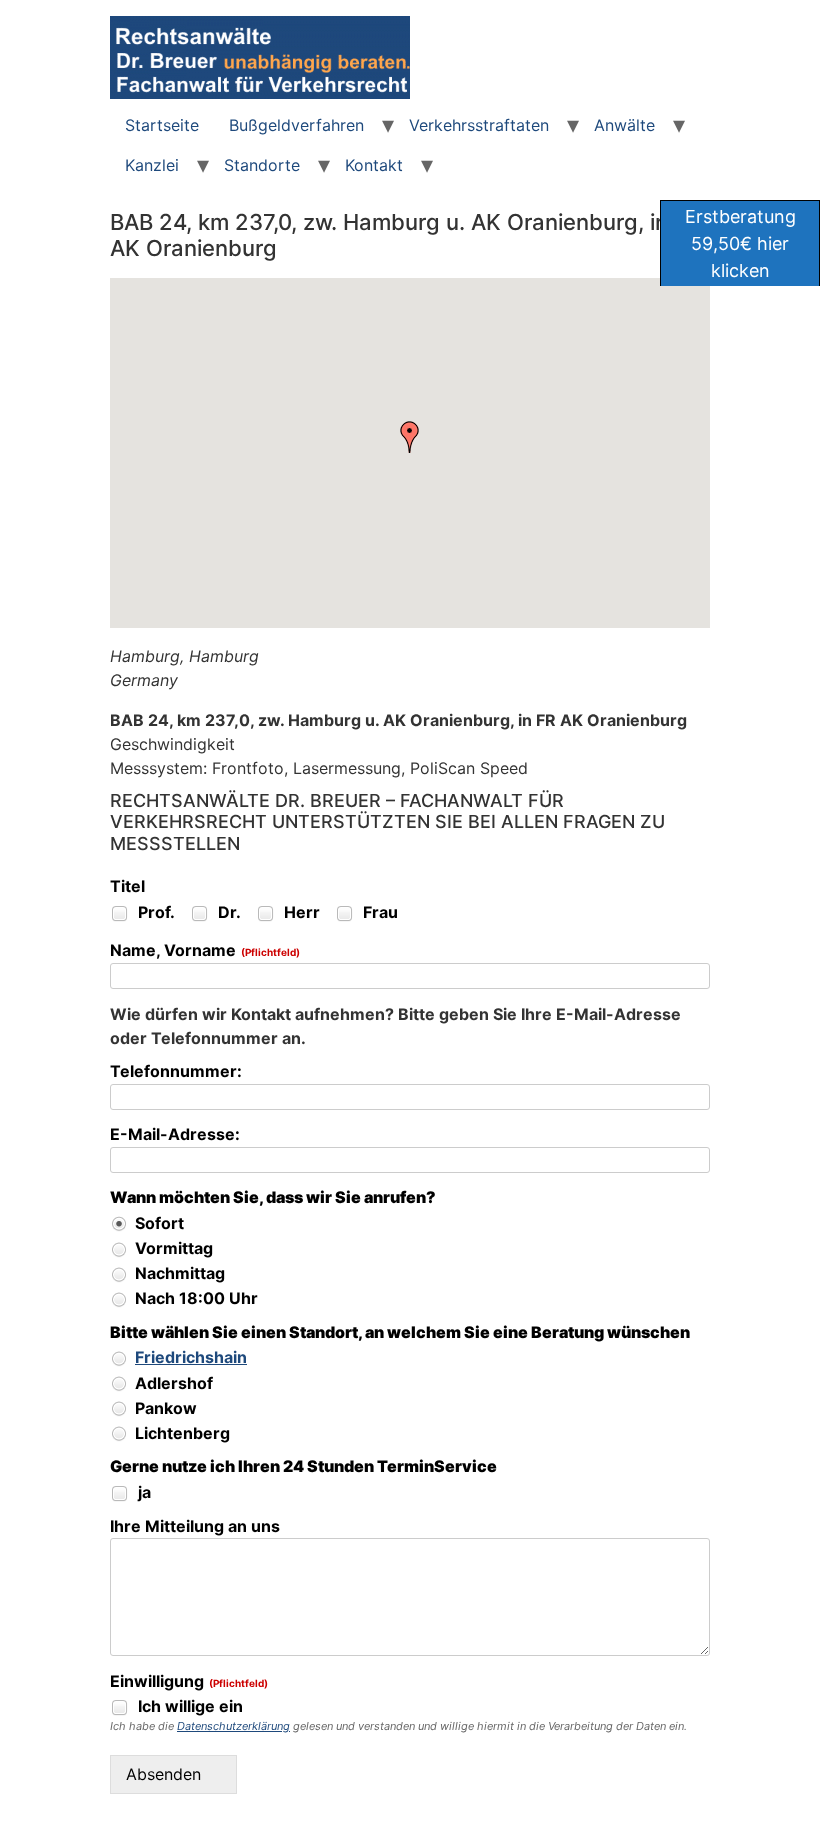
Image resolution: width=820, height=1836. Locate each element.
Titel (127, 887)
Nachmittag (178, 1273)
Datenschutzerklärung (233, 1726)
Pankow (164, 1408)
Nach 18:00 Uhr (194, 1298)
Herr (300, 912)
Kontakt (374, 165)
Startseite (162, 125)
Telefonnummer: (176, 1072)
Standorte (262, 165)
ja (142, 1492)
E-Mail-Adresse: (175, 1135)
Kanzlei (152, 165)
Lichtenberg (180, 1433)
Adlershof (172, 1383)
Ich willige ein (188, 1706)
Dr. (227, 912)
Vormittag (172, 1248)
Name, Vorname (205, 951)
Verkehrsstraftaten (479, 125)
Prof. (154, 912)
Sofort (157, 1223)
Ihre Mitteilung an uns (195, 1527)
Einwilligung (189, 1682)
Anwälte (624, 125)
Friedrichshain (191, 1357)
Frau (378, 912)
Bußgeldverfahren (296, 125)
